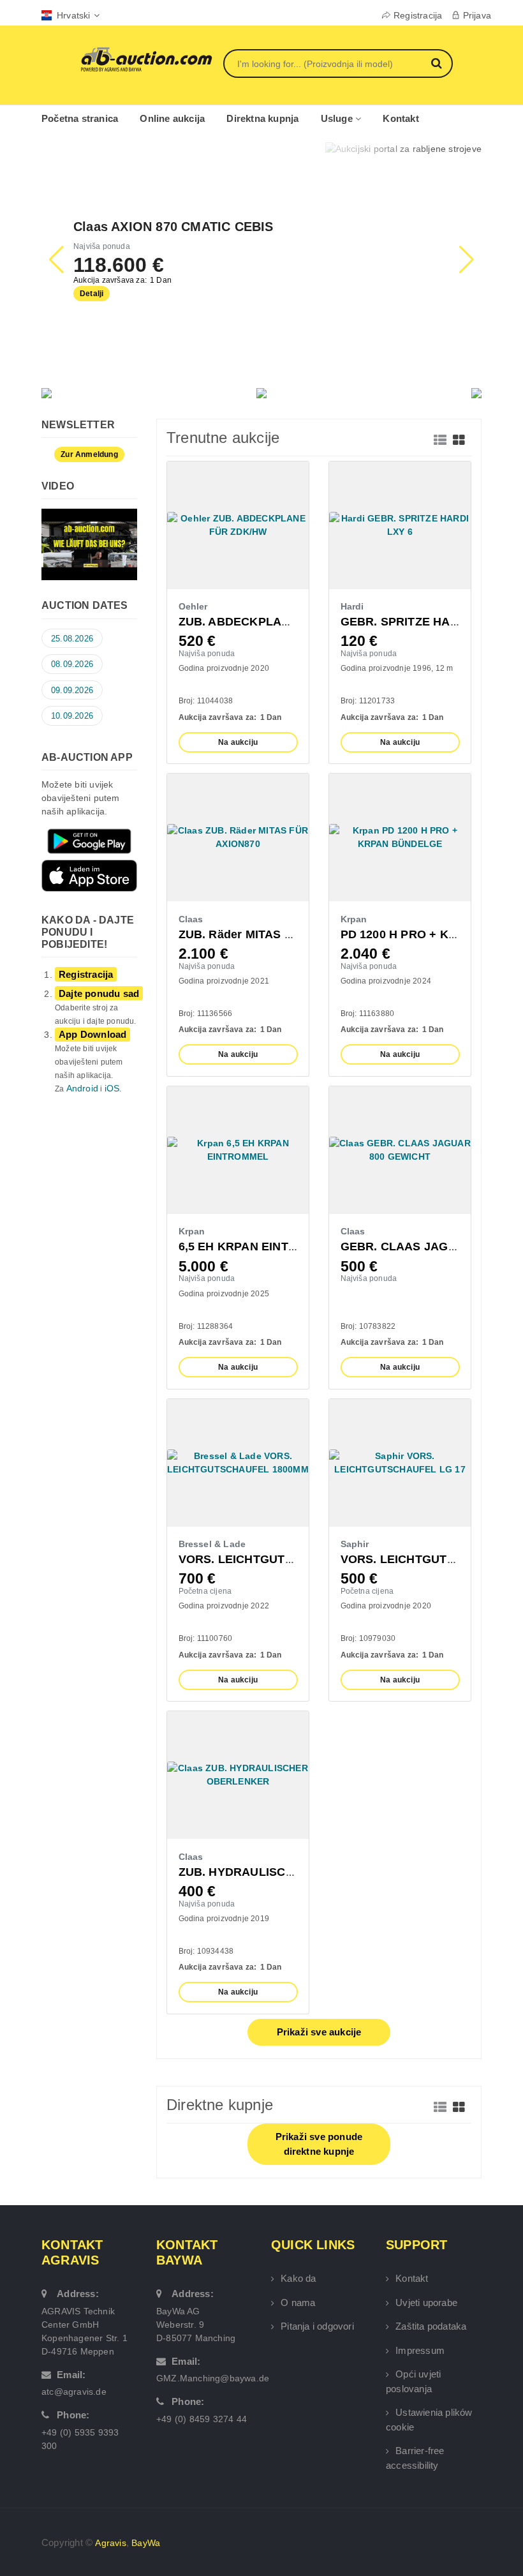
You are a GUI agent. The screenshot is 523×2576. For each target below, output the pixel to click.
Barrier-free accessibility (415, 2458)
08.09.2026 (72, 664)
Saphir (355, 1544)
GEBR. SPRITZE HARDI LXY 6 (424, 622)
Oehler (193, 606)
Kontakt (401, 118)
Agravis (110, 2543)
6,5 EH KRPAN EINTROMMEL (260, 1247)
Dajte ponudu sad (99, 993)
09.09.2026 (72, 690)
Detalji (92, 294)
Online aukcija (172, 118)
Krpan (354, 919)
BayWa (146, 2543)
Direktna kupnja (262, 118)
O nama (298, 2303)
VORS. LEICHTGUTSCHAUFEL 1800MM (288, 1559)
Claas (191, 919)
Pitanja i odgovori (317, 2326)
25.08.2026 (72, 639)
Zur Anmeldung (89, 454)
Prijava (477, 15)
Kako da (298, 2278)
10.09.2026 (72, 716)
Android (82, 1088)
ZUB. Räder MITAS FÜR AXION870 (273, 934)
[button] (467, 260)
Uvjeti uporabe (426, 2303)
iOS (112, 1088)
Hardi (352, 606)
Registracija (418, 15)
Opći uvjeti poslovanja (413, 2381)
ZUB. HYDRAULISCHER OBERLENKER (287, 1872)
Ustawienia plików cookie (429, 2420)
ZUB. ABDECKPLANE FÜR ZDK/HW (277, 622)
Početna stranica (80, 118)
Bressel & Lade (212, 1544)
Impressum (420, 2350)
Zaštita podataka (431, 2326)
